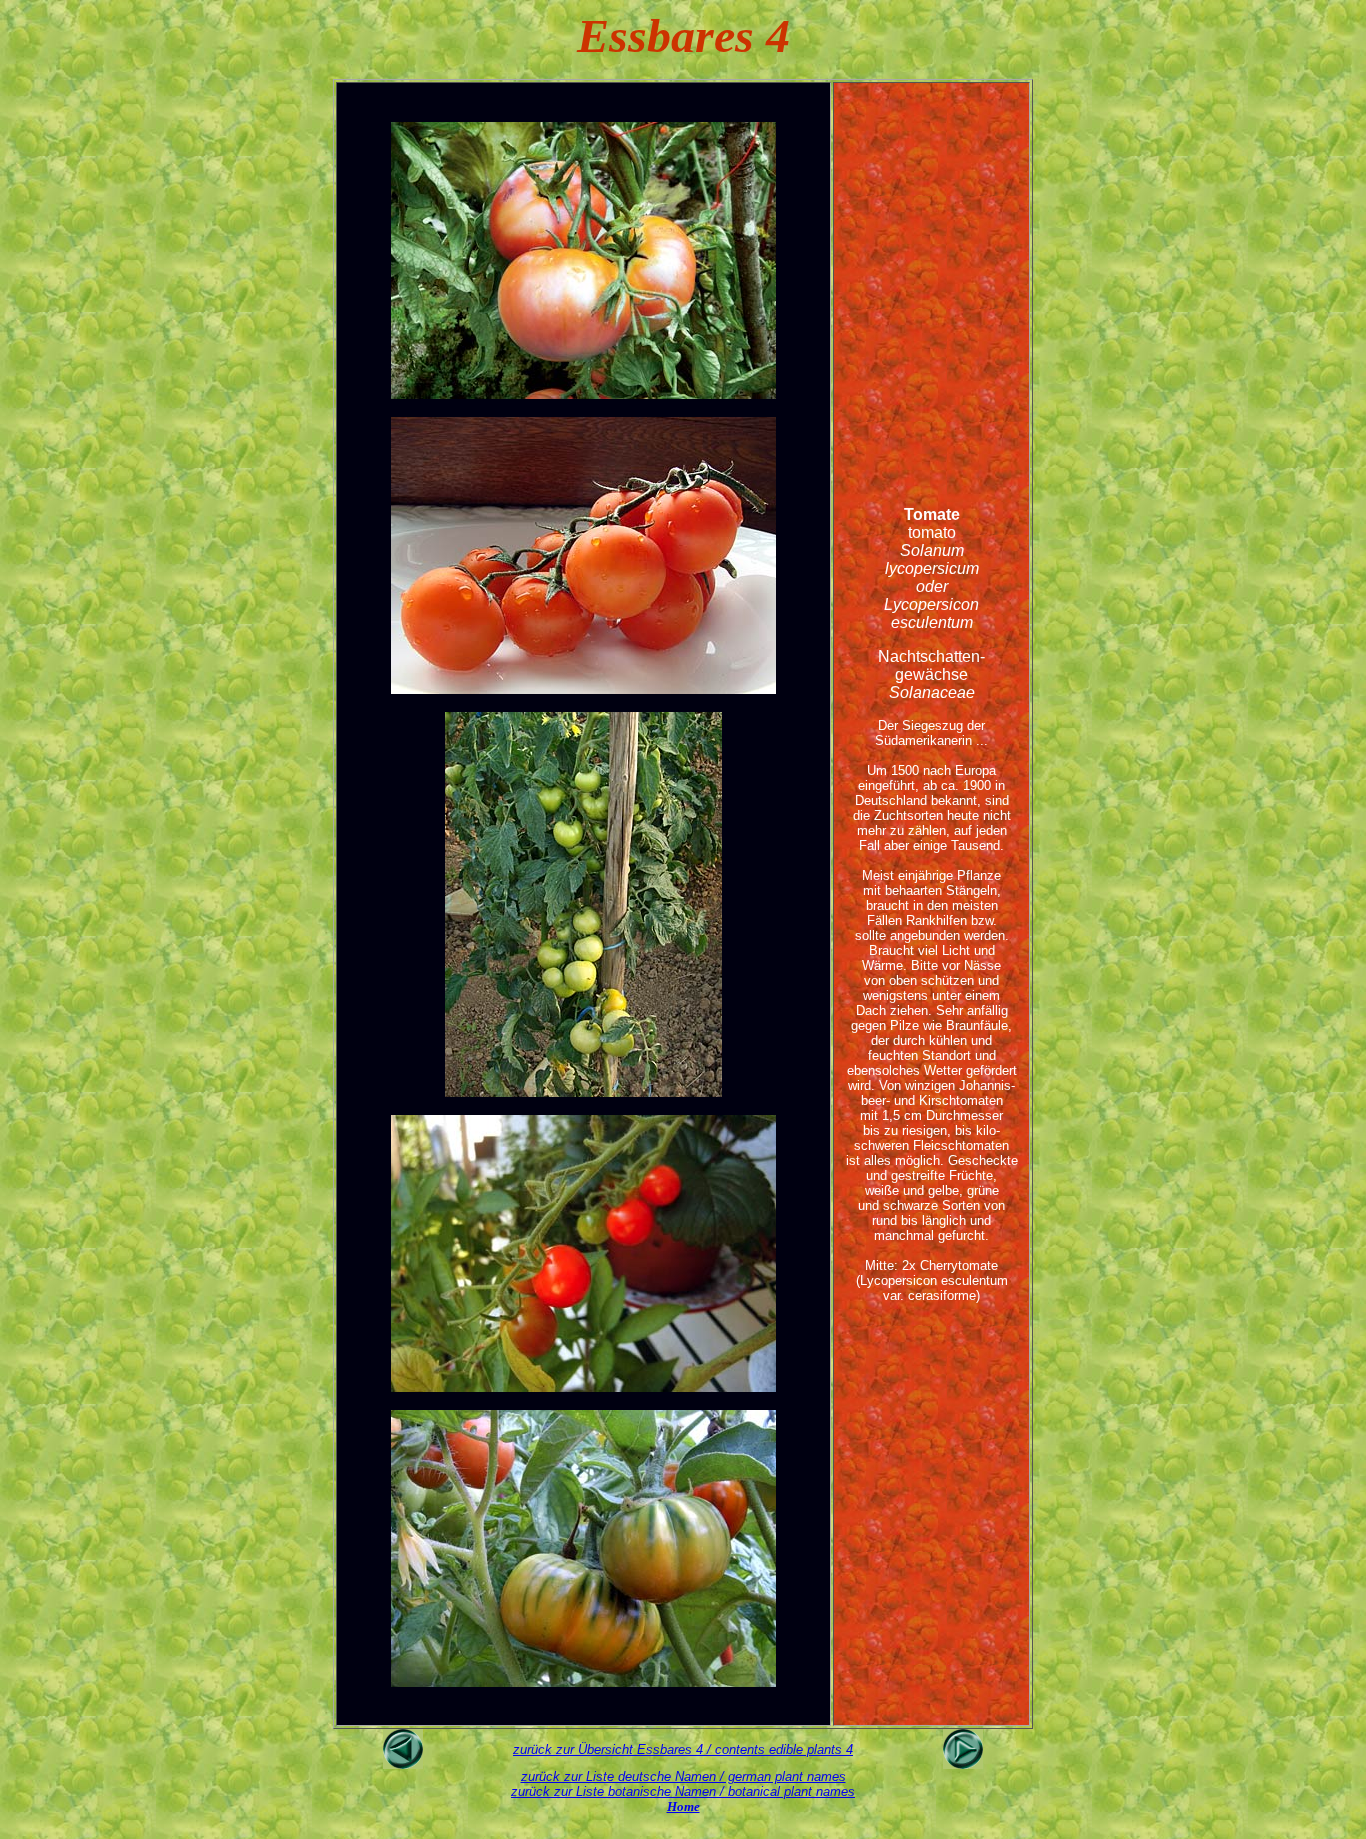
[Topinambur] (963, 1763)
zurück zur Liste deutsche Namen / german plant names (683, 1776)
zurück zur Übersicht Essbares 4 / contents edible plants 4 (683, 1749)
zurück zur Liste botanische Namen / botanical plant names (683, 1791)
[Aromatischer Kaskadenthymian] (403, 1763)
